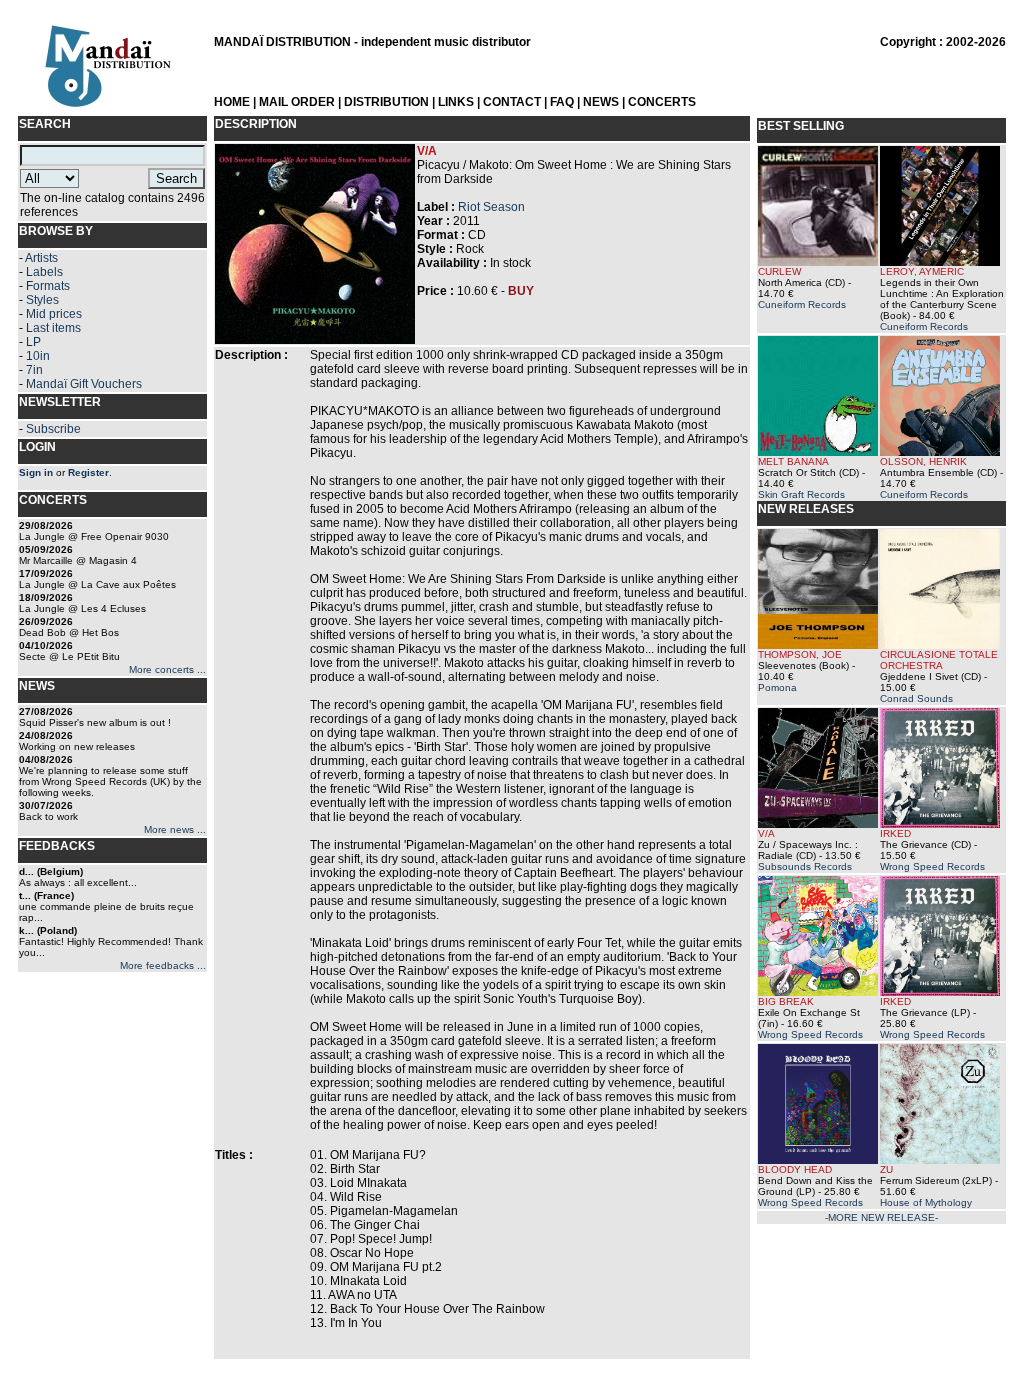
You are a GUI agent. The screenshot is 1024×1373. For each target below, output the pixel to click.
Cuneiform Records (802, 304)
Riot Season (491, 207)
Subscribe (53, 429)
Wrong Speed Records (932, 866)
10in (38, 356)
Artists (41, 258)
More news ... (175, 829)
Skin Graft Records (801, 494)
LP (33, 342)
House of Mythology (926, 1202)
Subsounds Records (805, 866)
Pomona (777, 687)
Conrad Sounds (916, 698)
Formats (48, 286)
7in (34, 370)
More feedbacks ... (163, 965)
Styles (42, 300)
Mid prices (54, 314)
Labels (44, 272)
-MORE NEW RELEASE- (881, 1217)
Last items (53, 328)
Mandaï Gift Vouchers (84, 384)
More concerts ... (167, 669)
